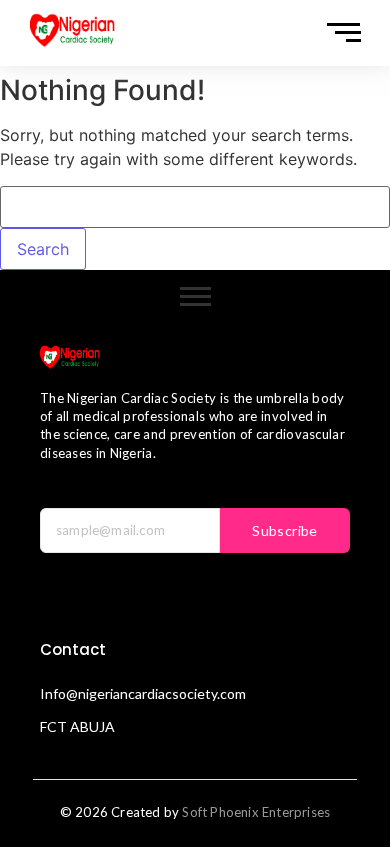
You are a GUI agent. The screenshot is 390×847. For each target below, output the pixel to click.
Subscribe (285, 530)
